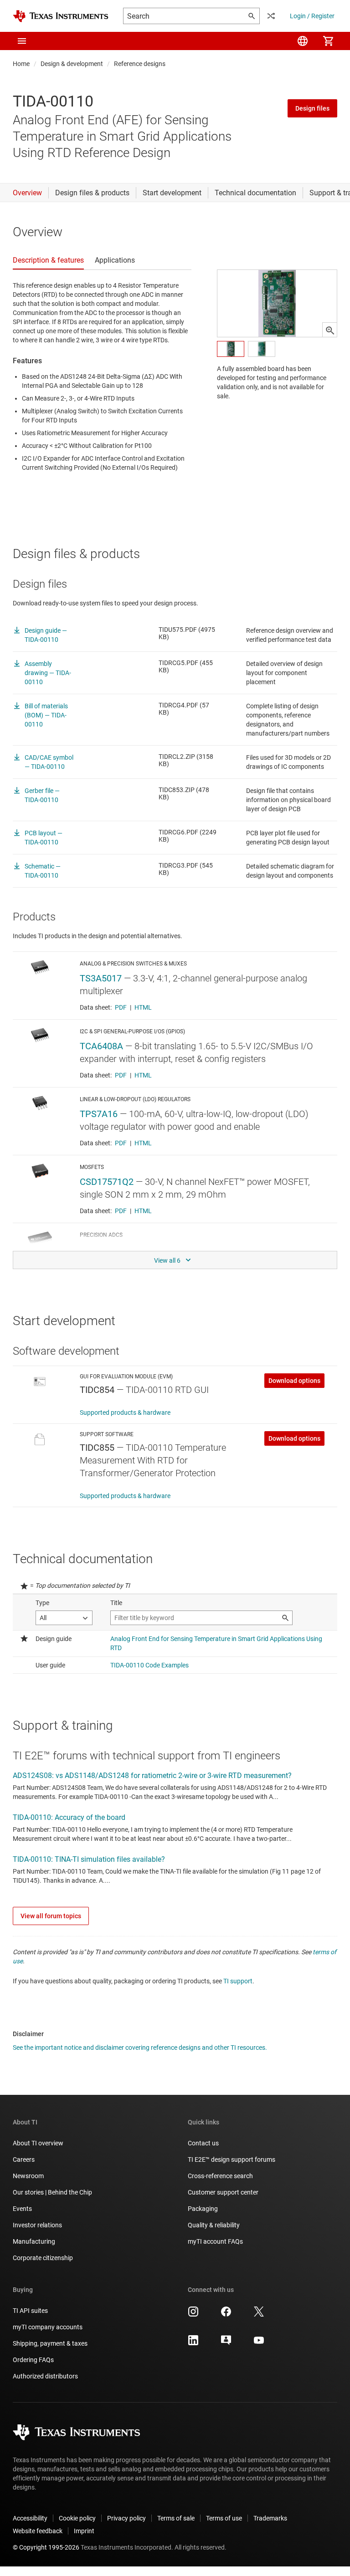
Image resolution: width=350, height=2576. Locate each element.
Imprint (84, 2531)
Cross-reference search (220, 2176)
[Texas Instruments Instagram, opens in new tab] (193, 2315)
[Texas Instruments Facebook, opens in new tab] (226, 2315)
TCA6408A (101, 1046)
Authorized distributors (45, 2376)
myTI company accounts (48, 2327)
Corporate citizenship (43, 2258)
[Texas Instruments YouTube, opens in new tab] (259, 2343)
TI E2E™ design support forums (232, 2159)
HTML (143, 1007)
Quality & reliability (214, 2225)
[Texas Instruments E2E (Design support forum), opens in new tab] (226, 2343)
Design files (312, 108)
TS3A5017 (101, 978)
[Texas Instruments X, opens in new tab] (259, 2315)
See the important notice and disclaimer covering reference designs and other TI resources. (140, 2048)
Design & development (72, 64)
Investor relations (37, 2225)
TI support (238, 1981)
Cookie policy (77, 2518)
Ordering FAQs (33, 2360)
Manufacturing (34, 2241)
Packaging (203, 2209)
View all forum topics (51, 1916)
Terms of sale (176, 2518)
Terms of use (224, 2518)
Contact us (203, 2143)
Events (22, 2209)
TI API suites (30, 2311)
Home (21, 64)
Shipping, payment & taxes (50, 2343)
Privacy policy (126, 2518)
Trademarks (270, 2518)
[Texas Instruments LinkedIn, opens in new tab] (193, 2343)
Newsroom (28, 2176)
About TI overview (38, 2143)
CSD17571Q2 (107, 1182)
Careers (24, 2159)
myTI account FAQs (215, 2241)
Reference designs (140, 64)
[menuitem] (303, 41)
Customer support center (223, 2192)
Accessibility (30, 2518)
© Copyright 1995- (46, 2547)
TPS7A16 (99, 1114)
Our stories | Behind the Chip (52, 2192)
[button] (22, 41)
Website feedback (38, 2531)
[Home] (61, 16)
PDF (121, 1007)
